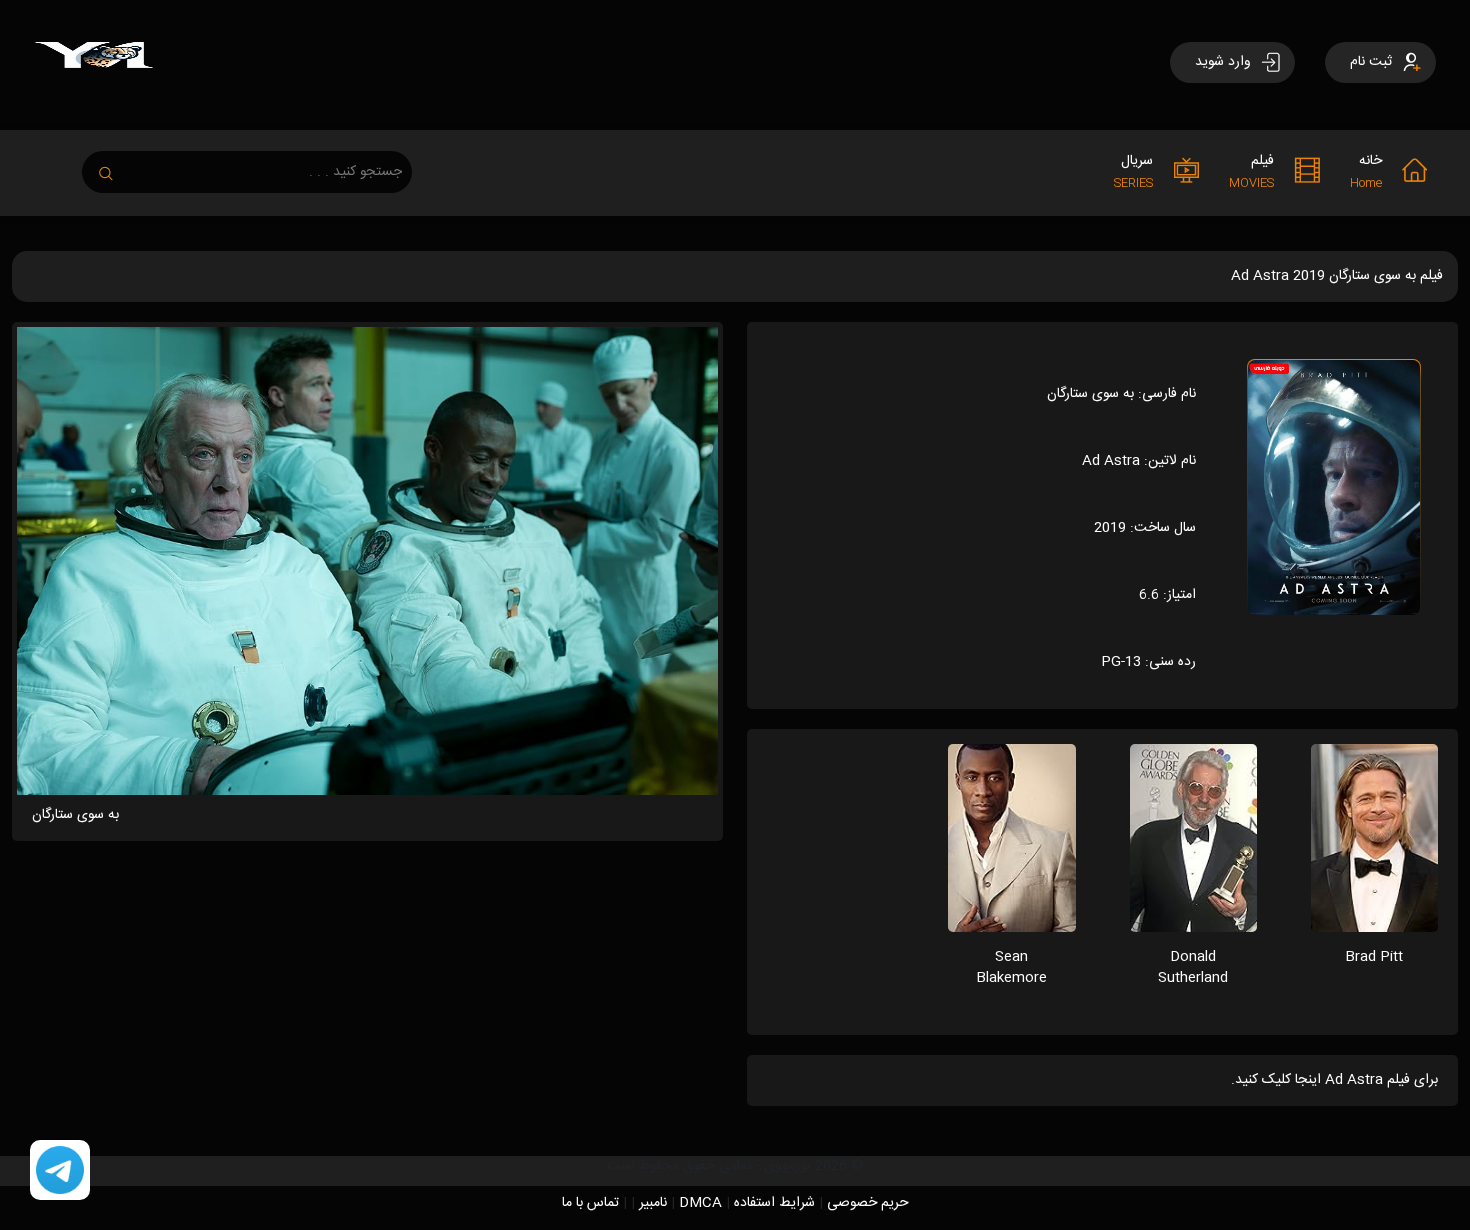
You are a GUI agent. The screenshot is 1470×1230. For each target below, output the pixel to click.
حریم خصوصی (868, 1203)
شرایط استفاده (774, 1203)
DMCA (700, 1203)
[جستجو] (116, 167)
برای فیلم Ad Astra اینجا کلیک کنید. (1334, 1080)
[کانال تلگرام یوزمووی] (60, 1171)
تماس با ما (590, 1203)
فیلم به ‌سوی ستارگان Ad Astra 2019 (1337, 276)
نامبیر (653, 1203)
